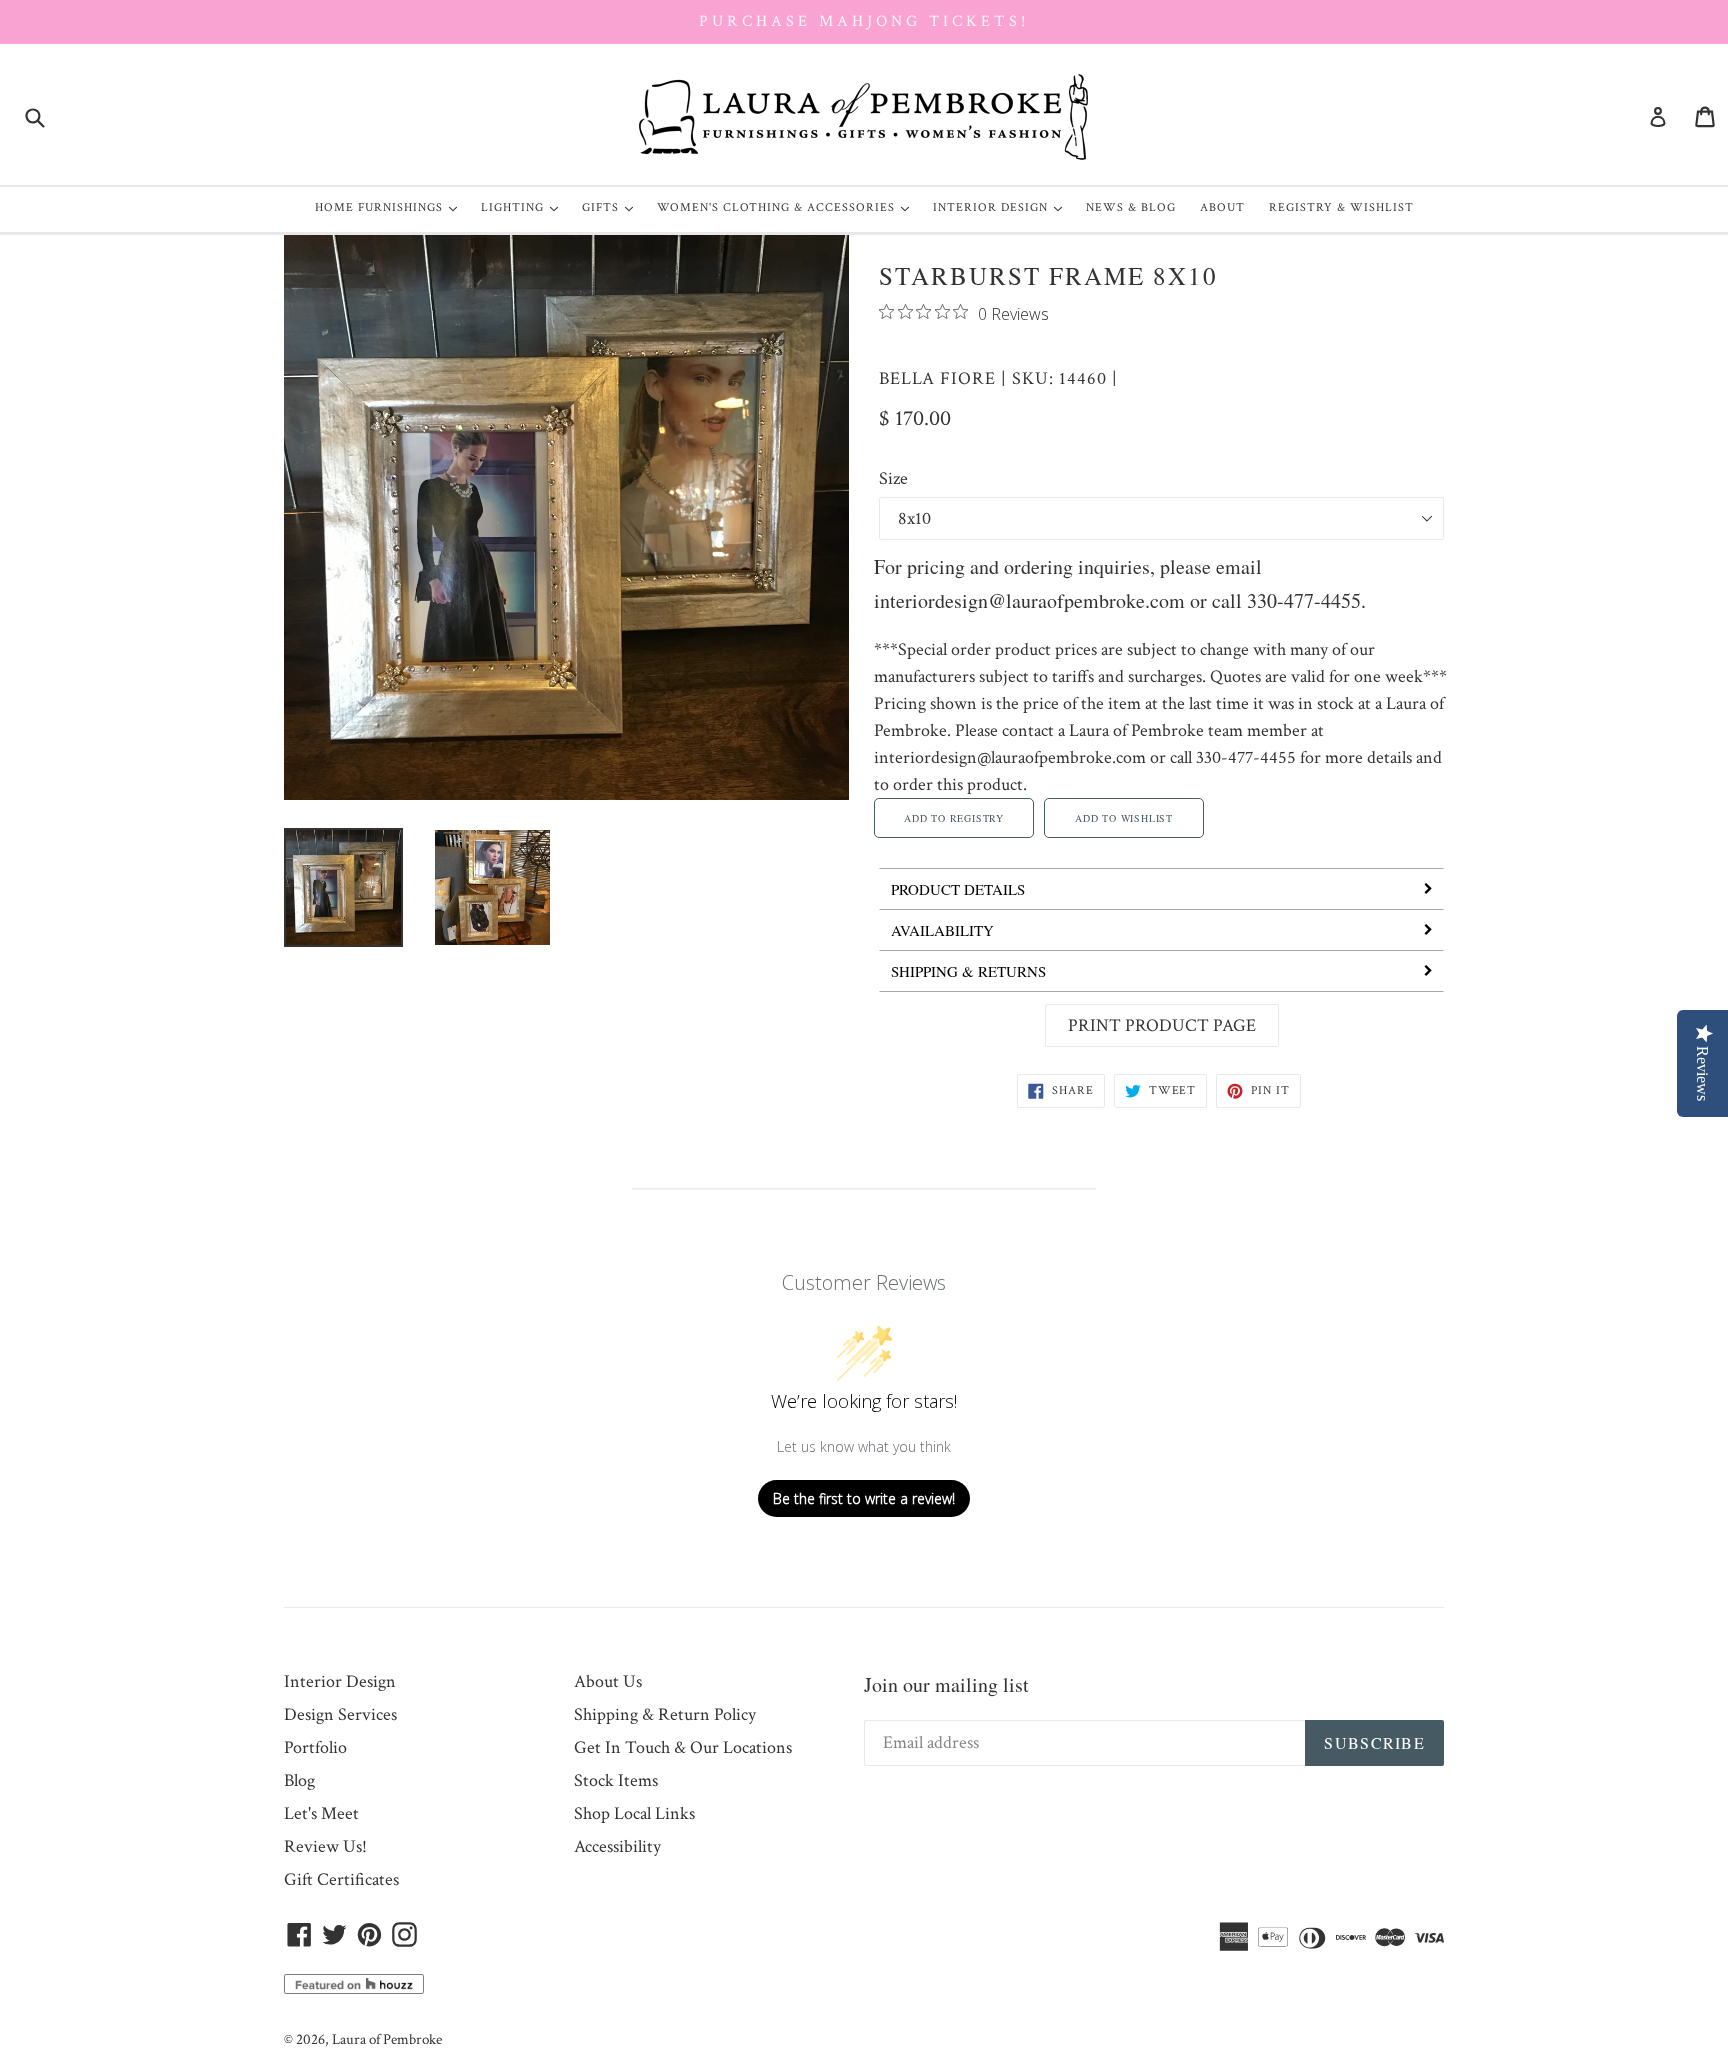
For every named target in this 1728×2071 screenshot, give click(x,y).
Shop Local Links (634, 1813)
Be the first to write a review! (864, 1498)
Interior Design (1002, 207)
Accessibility (617, 1846)
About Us (608, 1681)
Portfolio (315, 1747)
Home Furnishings (391, 207)
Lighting (524, 207)
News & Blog (1131, 207)
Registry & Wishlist (1341, 207)
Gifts (612, 207)
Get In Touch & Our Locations (683, 1747)
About (1222, 207)
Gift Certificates (341, 1879)
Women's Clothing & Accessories (788, 207)
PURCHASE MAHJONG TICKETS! (863, 21)
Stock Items (616, 1780)
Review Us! (325, 1846)
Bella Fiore (937, 378)
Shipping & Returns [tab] (968, 971)
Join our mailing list (946, 1684)
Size (893, 478)
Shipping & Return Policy (665, 1714)
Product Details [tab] (958, 889)
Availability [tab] (942, 930)
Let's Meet (321, 1813)
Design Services (340, 1714)
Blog (299, 1780)
